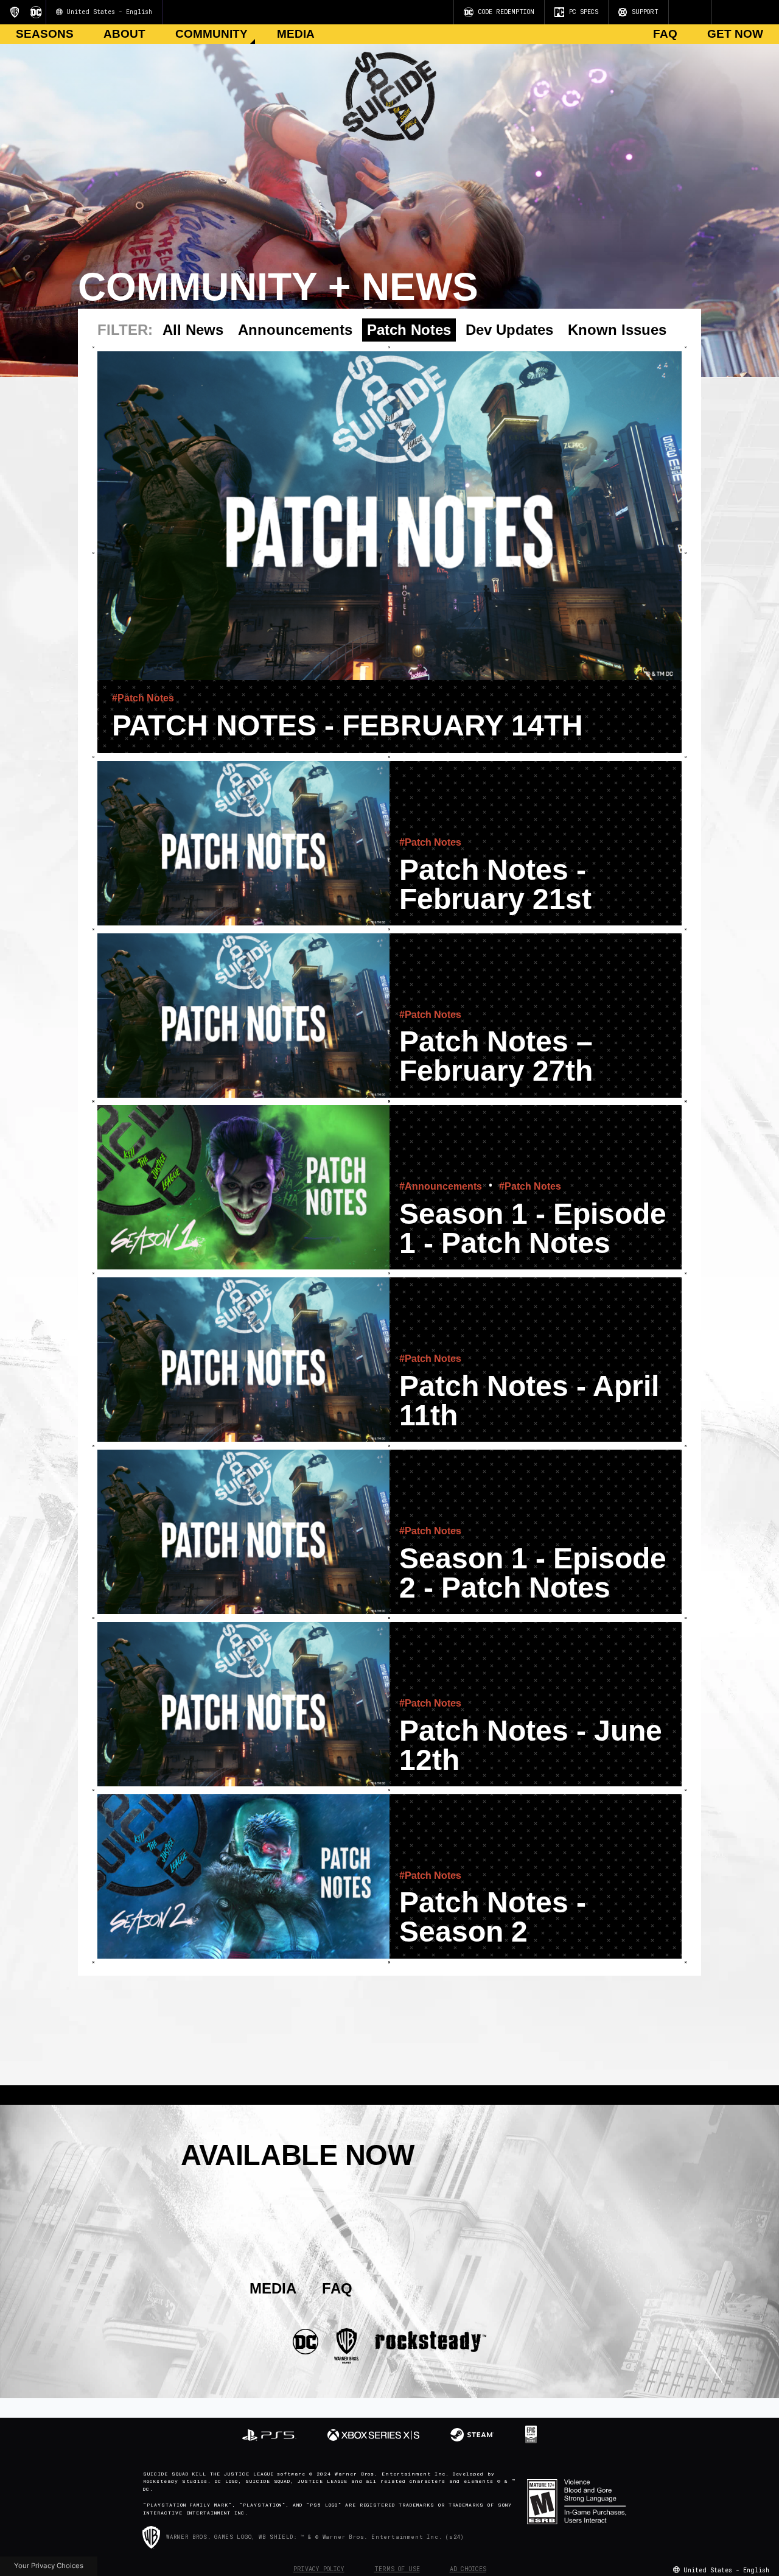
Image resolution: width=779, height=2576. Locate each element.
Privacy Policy (319, 2569)
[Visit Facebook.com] (690, 12)
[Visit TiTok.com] (704, 12)
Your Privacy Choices (49, 2566)
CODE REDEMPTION (506, 12)
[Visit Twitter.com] (685, 12)
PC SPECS (584, 12)
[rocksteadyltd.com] (431, 2341)
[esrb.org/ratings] (585, 2502)
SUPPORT (645, 12)
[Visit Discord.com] (699, 12)
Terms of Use (397, 2569)
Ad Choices (468, 2569)
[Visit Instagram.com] (680, 12)
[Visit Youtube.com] (675, 12)
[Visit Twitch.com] (694, 12)
